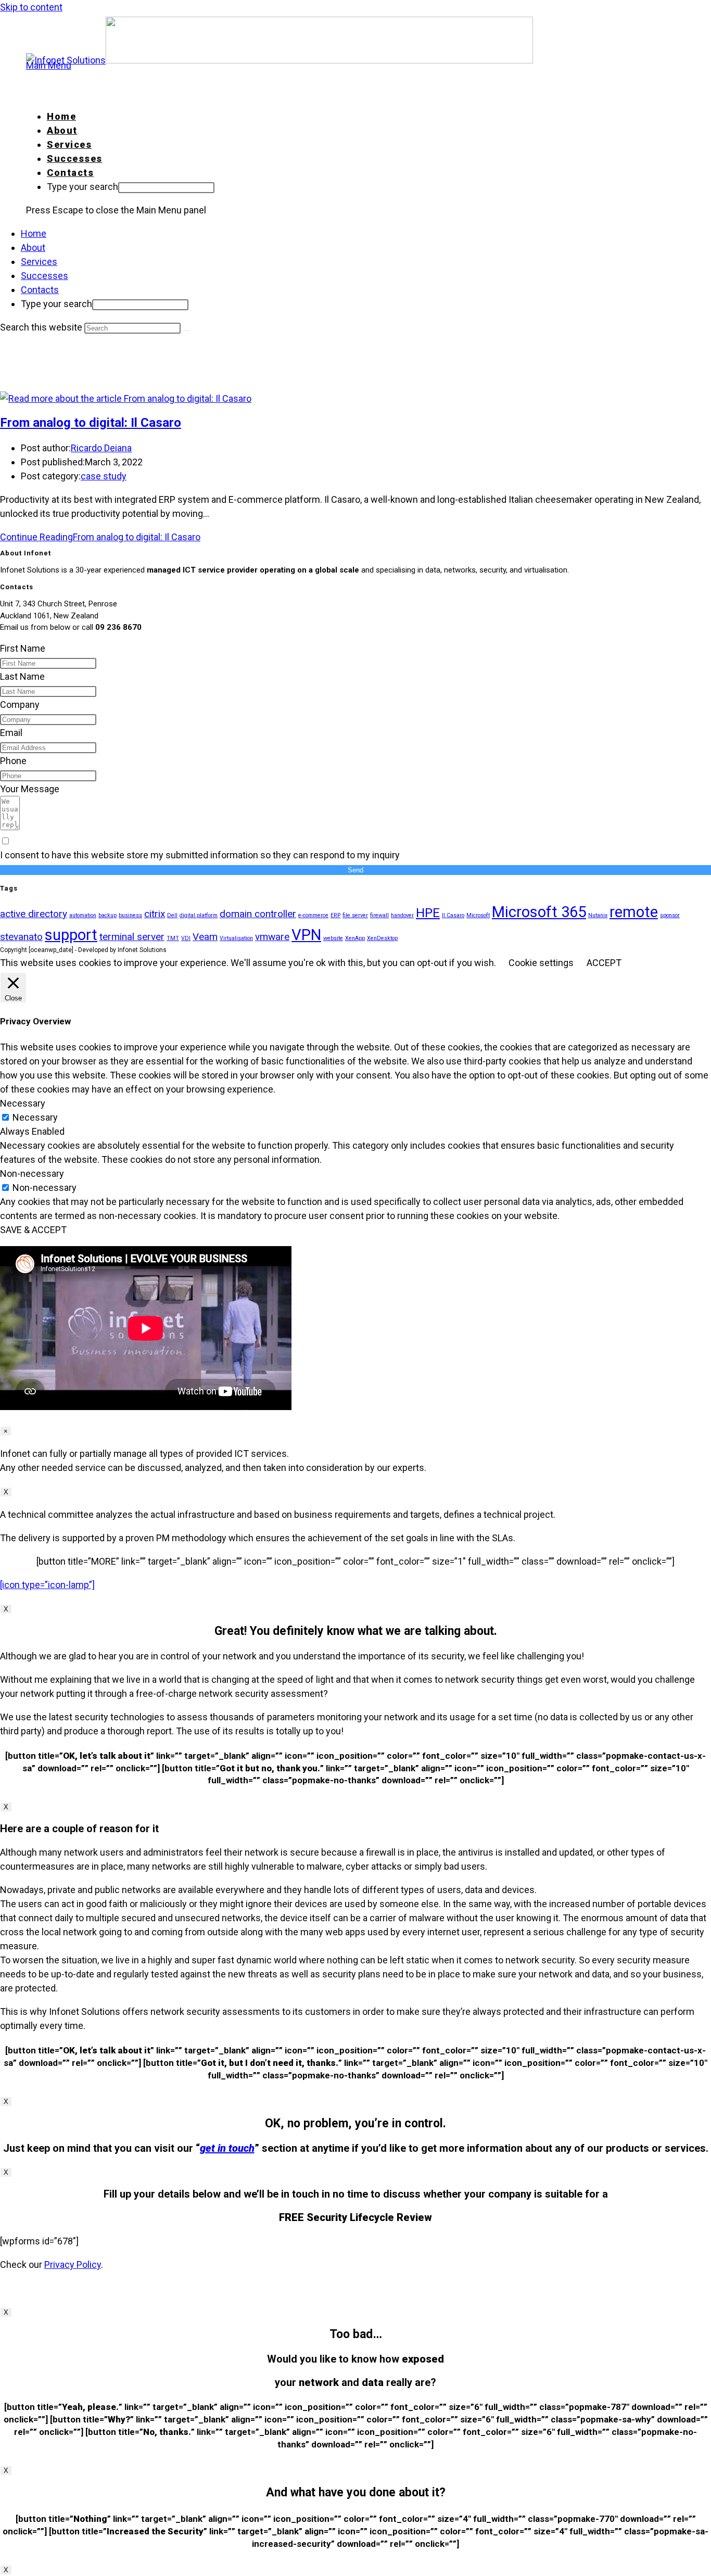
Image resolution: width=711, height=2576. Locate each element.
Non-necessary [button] (32, 1173)
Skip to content (31, 7)
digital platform (199, 915)
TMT (173, 938)
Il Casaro (453, 915)
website (333, 938)
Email (11, 733)
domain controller (258, 914)
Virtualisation (236, 938)
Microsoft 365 (539, 912)
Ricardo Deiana (101, 448)
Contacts (40, 290)
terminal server (132, 937)
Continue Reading (100, 537)
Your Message (30, 789)
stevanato (21, 937)
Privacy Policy (73, 2264)
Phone (13, 761)
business (130, 915)
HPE (428, 913)
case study (104, 476)
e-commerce (313, 915)
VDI (186, 938)
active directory (34, 914)
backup (107, 915)
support (71, 935)
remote (634, 912)
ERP (335, 915)
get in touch (227, 2148)
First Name (23, 648)
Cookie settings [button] (541, 963)
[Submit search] (186, 331)
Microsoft (478, 915)
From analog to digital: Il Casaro (91, 423)
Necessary (35, 1117)
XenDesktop (382, 938)
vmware (272, 937)
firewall (379, 915)
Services (39, 262)
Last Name (22, 676)
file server (355, 915)
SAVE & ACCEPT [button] (33, 1230)
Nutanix (598, 915)
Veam (205, 937)
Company (20, 705)
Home (34, 233)
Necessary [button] (23, 1103)
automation (83, 915)
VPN (306, 935)
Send (355, 870)
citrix (155, 914)
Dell (172, 915)
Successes (45, 276)
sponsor (670, 915)
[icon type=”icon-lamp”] (47, 1585)
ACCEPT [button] (604, 963)
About (33, 248)
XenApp (355, 938)
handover (402, 915)
